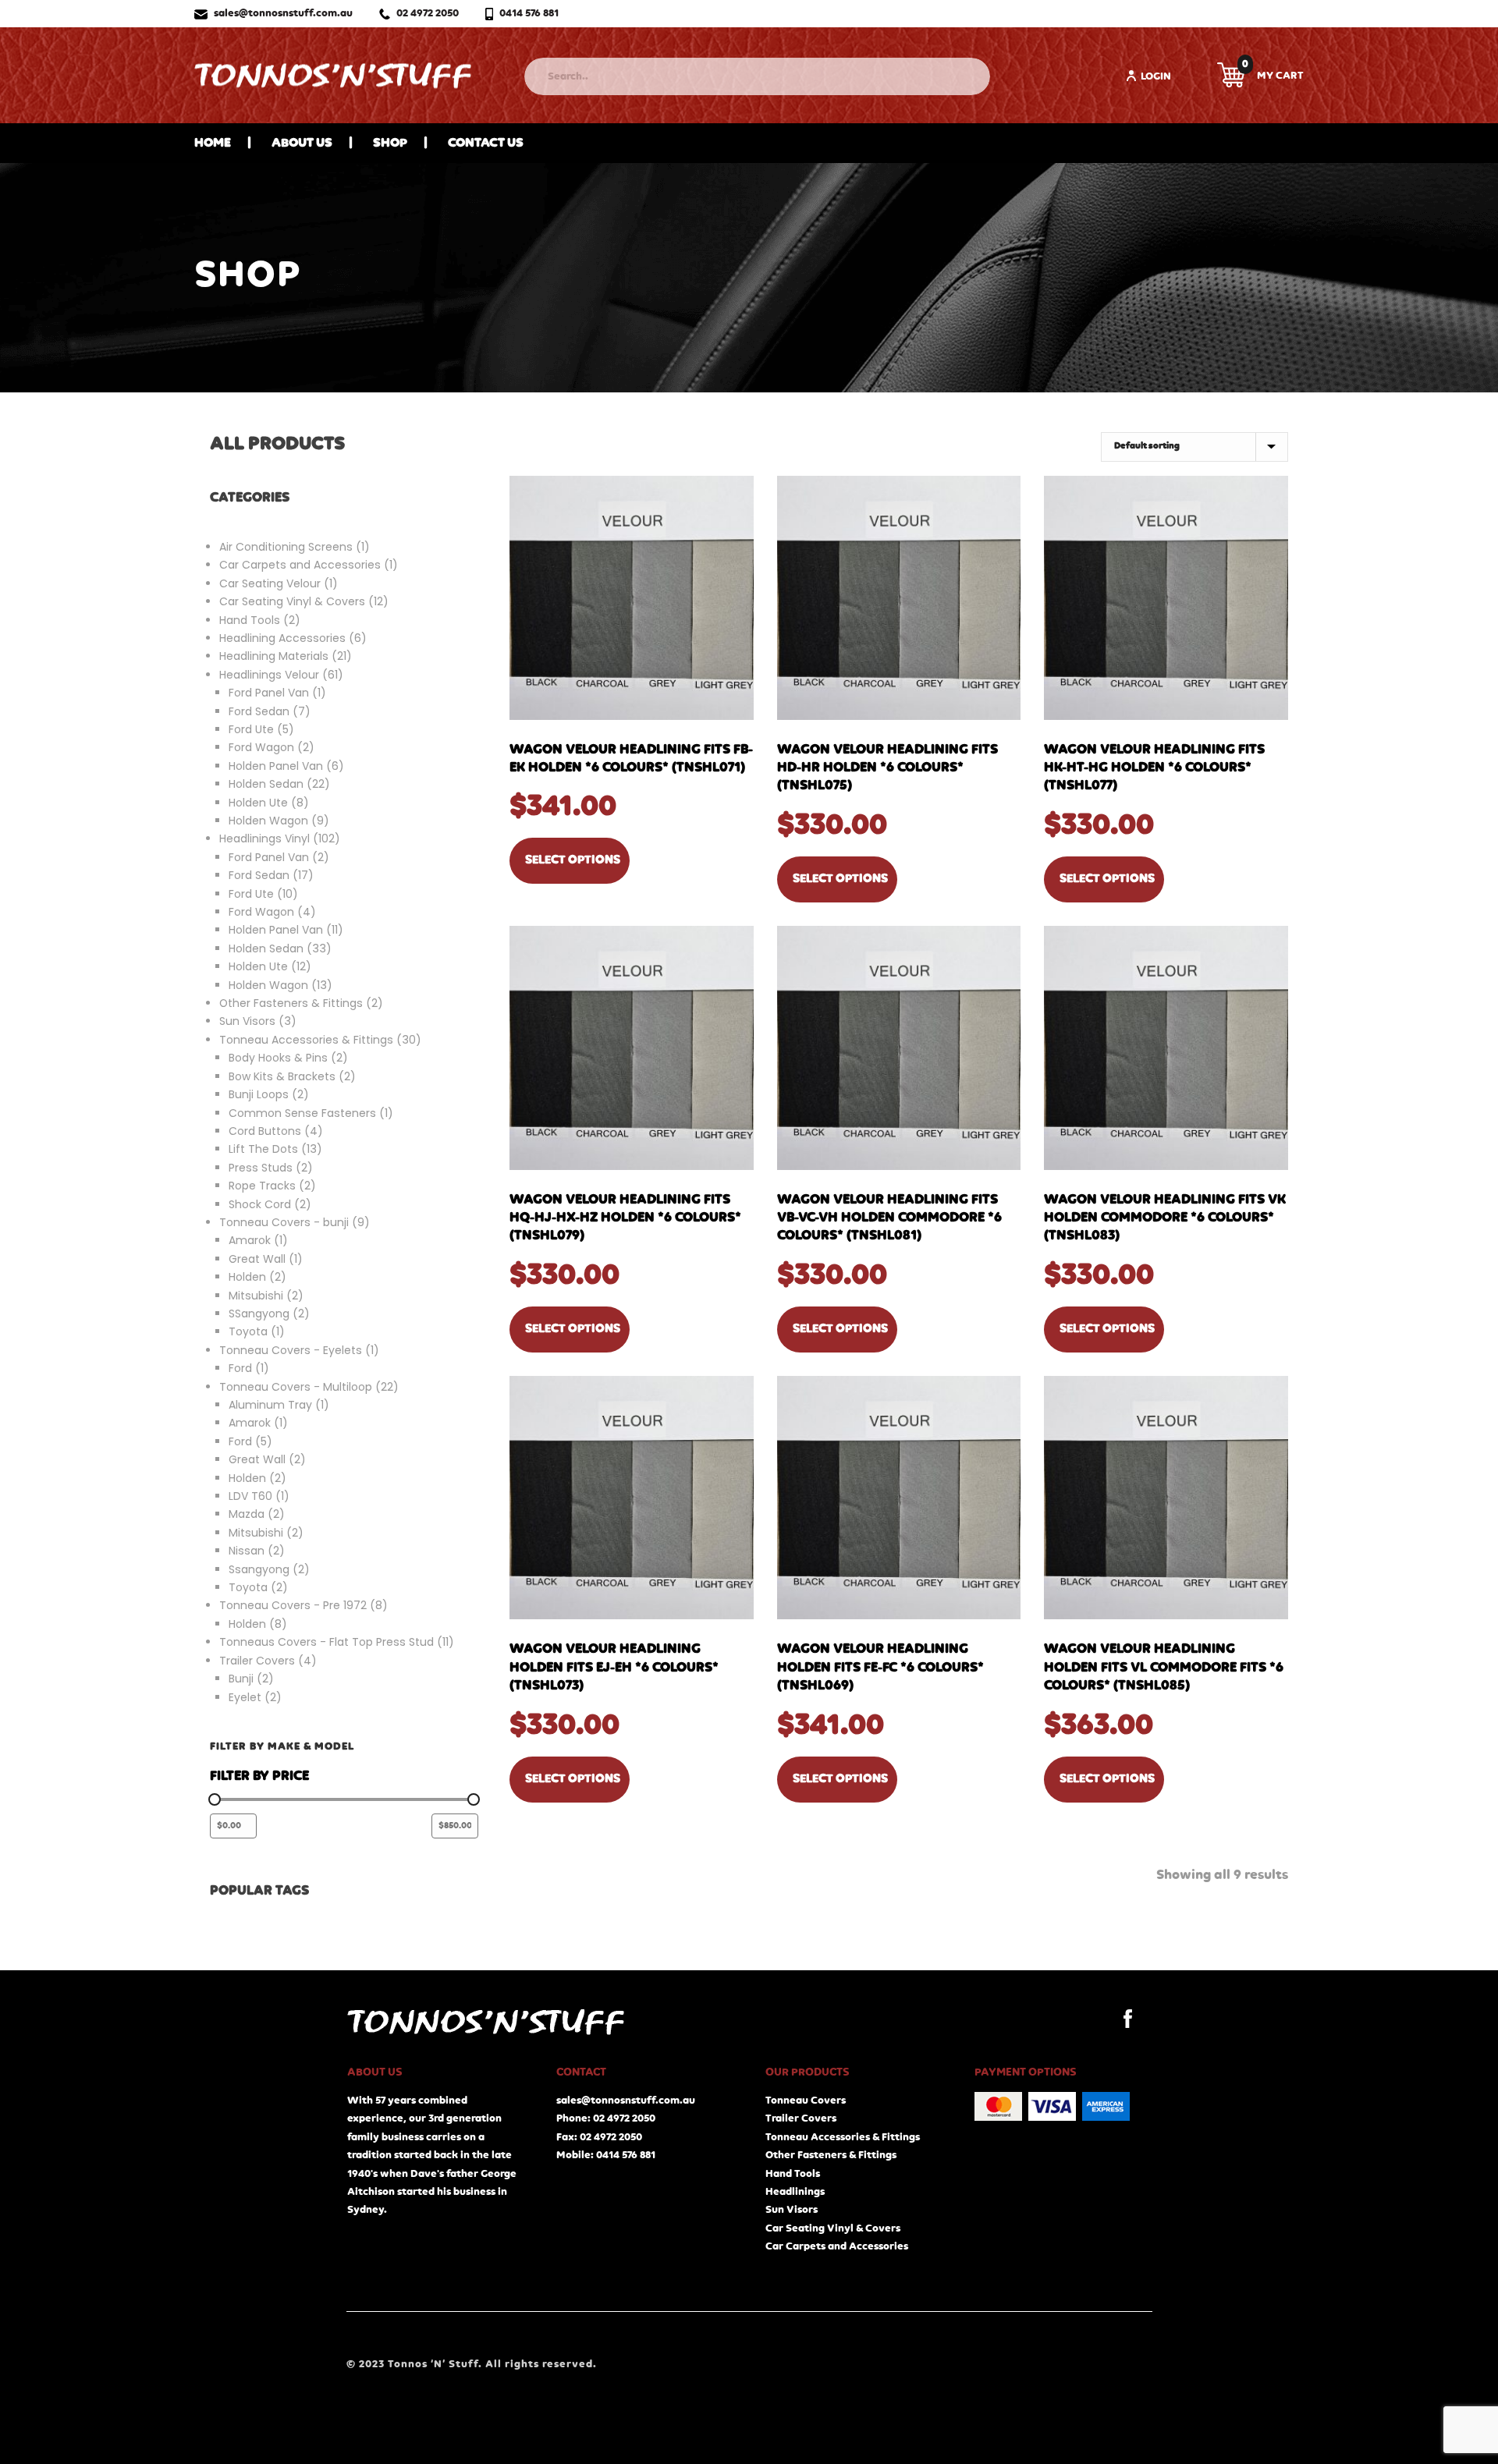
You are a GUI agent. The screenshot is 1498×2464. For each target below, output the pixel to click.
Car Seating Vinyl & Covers (833, 2228)
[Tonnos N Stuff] (333, 75)
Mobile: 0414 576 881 (606, 2155)
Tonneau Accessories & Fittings (843, 2137)
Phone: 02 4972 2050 (606, 2118)
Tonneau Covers (806, 2101)
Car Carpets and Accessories (837, 2246)
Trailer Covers (801, 2118)
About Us (302, 143)
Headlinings (795, 2192)
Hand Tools (793, 2174)
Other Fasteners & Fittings (831, 2155)
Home (213, 143)
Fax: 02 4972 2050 (599, 2137)
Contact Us (486, 143)
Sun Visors (792, 2210)
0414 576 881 (529, 13)
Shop (390, 143)
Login (1156, 76)
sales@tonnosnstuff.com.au (283, 13)
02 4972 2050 (428, 13)
